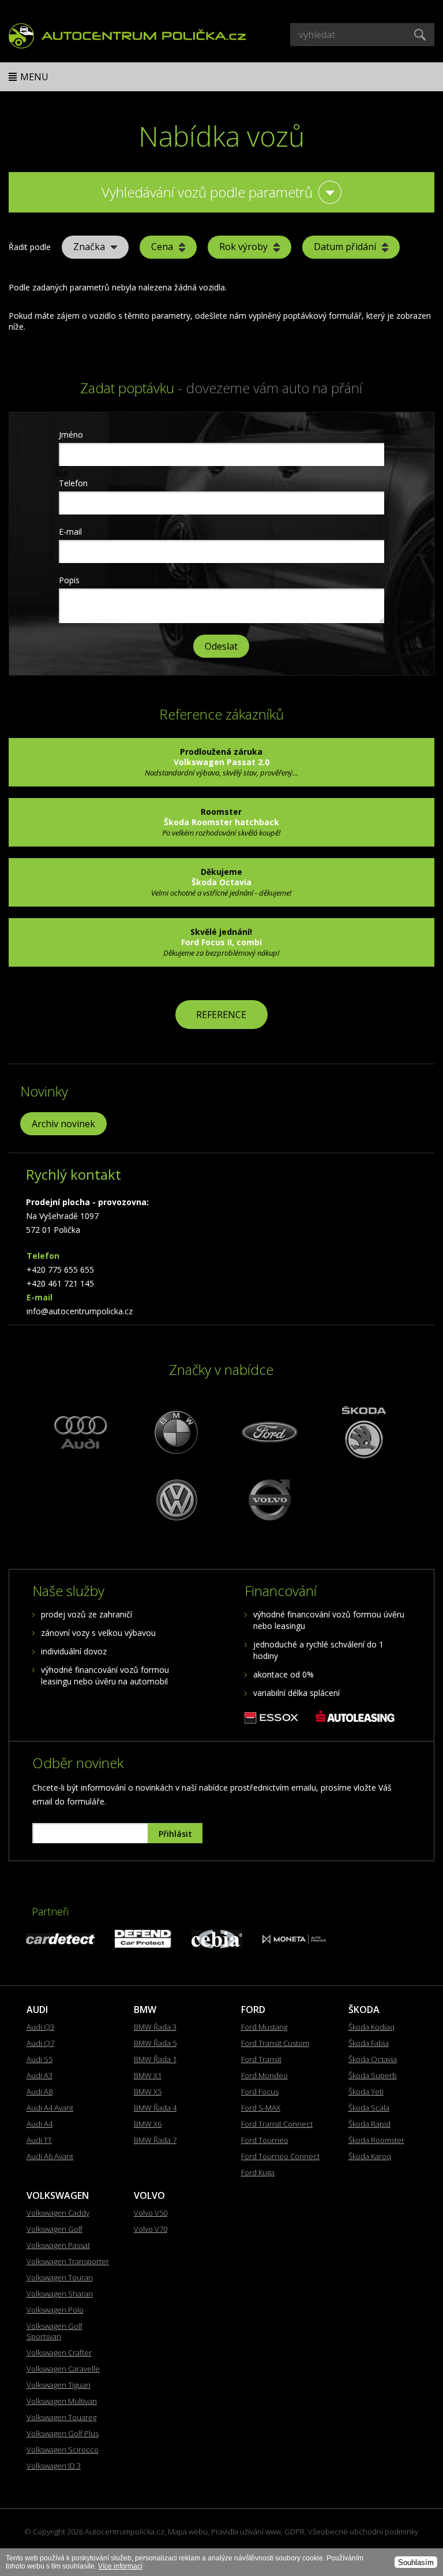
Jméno (71, 435)
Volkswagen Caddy (58, 2213)
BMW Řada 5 (155, 2043)
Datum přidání (345, 247)
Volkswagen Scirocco (63, 2450)
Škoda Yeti (366, 2092)
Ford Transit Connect (277, 2124)
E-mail (70, 532)
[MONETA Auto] (294, 1941)
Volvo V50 (151, 2213)
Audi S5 (40, 2059)
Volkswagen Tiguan (59, 2385)
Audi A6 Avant (50, 2156)
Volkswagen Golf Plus (63, 2433)
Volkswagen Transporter (68, 2261)
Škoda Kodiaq (371, 2027)
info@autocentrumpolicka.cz (80, 1311)
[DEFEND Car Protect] (143, 1945)
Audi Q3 (40, 2027)
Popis (69, 580)
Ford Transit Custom (275, 2043)
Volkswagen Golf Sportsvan (55, 2331)
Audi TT (39, 2140)
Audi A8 (40, 2092)
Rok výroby (243, 247)
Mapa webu (188, 2532)
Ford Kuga (258, 2172)
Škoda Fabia (369, 2043)
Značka (89, 247)
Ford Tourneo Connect (280, 2156)
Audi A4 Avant (50, 2108)
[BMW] (175, 1432)
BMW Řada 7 (155, 2140)
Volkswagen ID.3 (54, 2466)
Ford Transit (261, 2059)
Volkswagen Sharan (60, 2294)
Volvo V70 (151, 2229)
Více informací (120, 2566)
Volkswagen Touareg (61, 2417)
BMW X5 (148, 2092)
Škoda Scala (369, 2108)
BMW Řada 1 (155, 2059)
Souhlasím (416, 2562)
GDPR (294, 2532)
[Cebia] (217, 1945)
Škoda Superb (373, 2075)
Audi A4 (40, 2124)
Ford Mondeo (264, 2075)
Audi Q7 (40, 2043)
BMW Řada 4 (155, 2108)
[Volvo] (268, 1499)
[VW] (175, 1499)
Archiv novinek (63, 1124)
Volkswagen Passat (58, 2245)
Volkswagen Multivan (62, 2401)
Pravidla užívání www (246, 2532)
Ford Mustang (264, 2027)
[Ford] (268, 1432)
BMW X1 (148, 2075)
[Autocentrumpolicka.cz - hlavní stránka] (127, 34)
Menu (34, 77)
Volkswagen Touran (60, 2277)
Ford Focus (260, 2092)
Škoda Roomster (376, 2140)
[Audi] (81, 1432)
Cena (162, 247)
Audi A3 (40, 2075)
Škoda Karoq (370, 2156)
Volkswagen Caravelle (63, 2369)
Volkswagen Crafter (59, 2353)
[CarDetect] (60, 1941)
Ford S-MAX (261, 2108)
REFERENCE (221, 1015)
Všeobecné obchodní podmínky (363, 2532)
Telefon (73, 483)
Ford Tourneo (265, 2140)
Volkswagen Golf (55, 2229)
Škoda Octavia (373, 2059)
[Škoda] (362, 1432)
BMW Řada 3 (155, 2027)
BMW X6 (148, 2124)
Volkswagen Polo (55, 2310)
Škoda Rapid (369, 2124)
